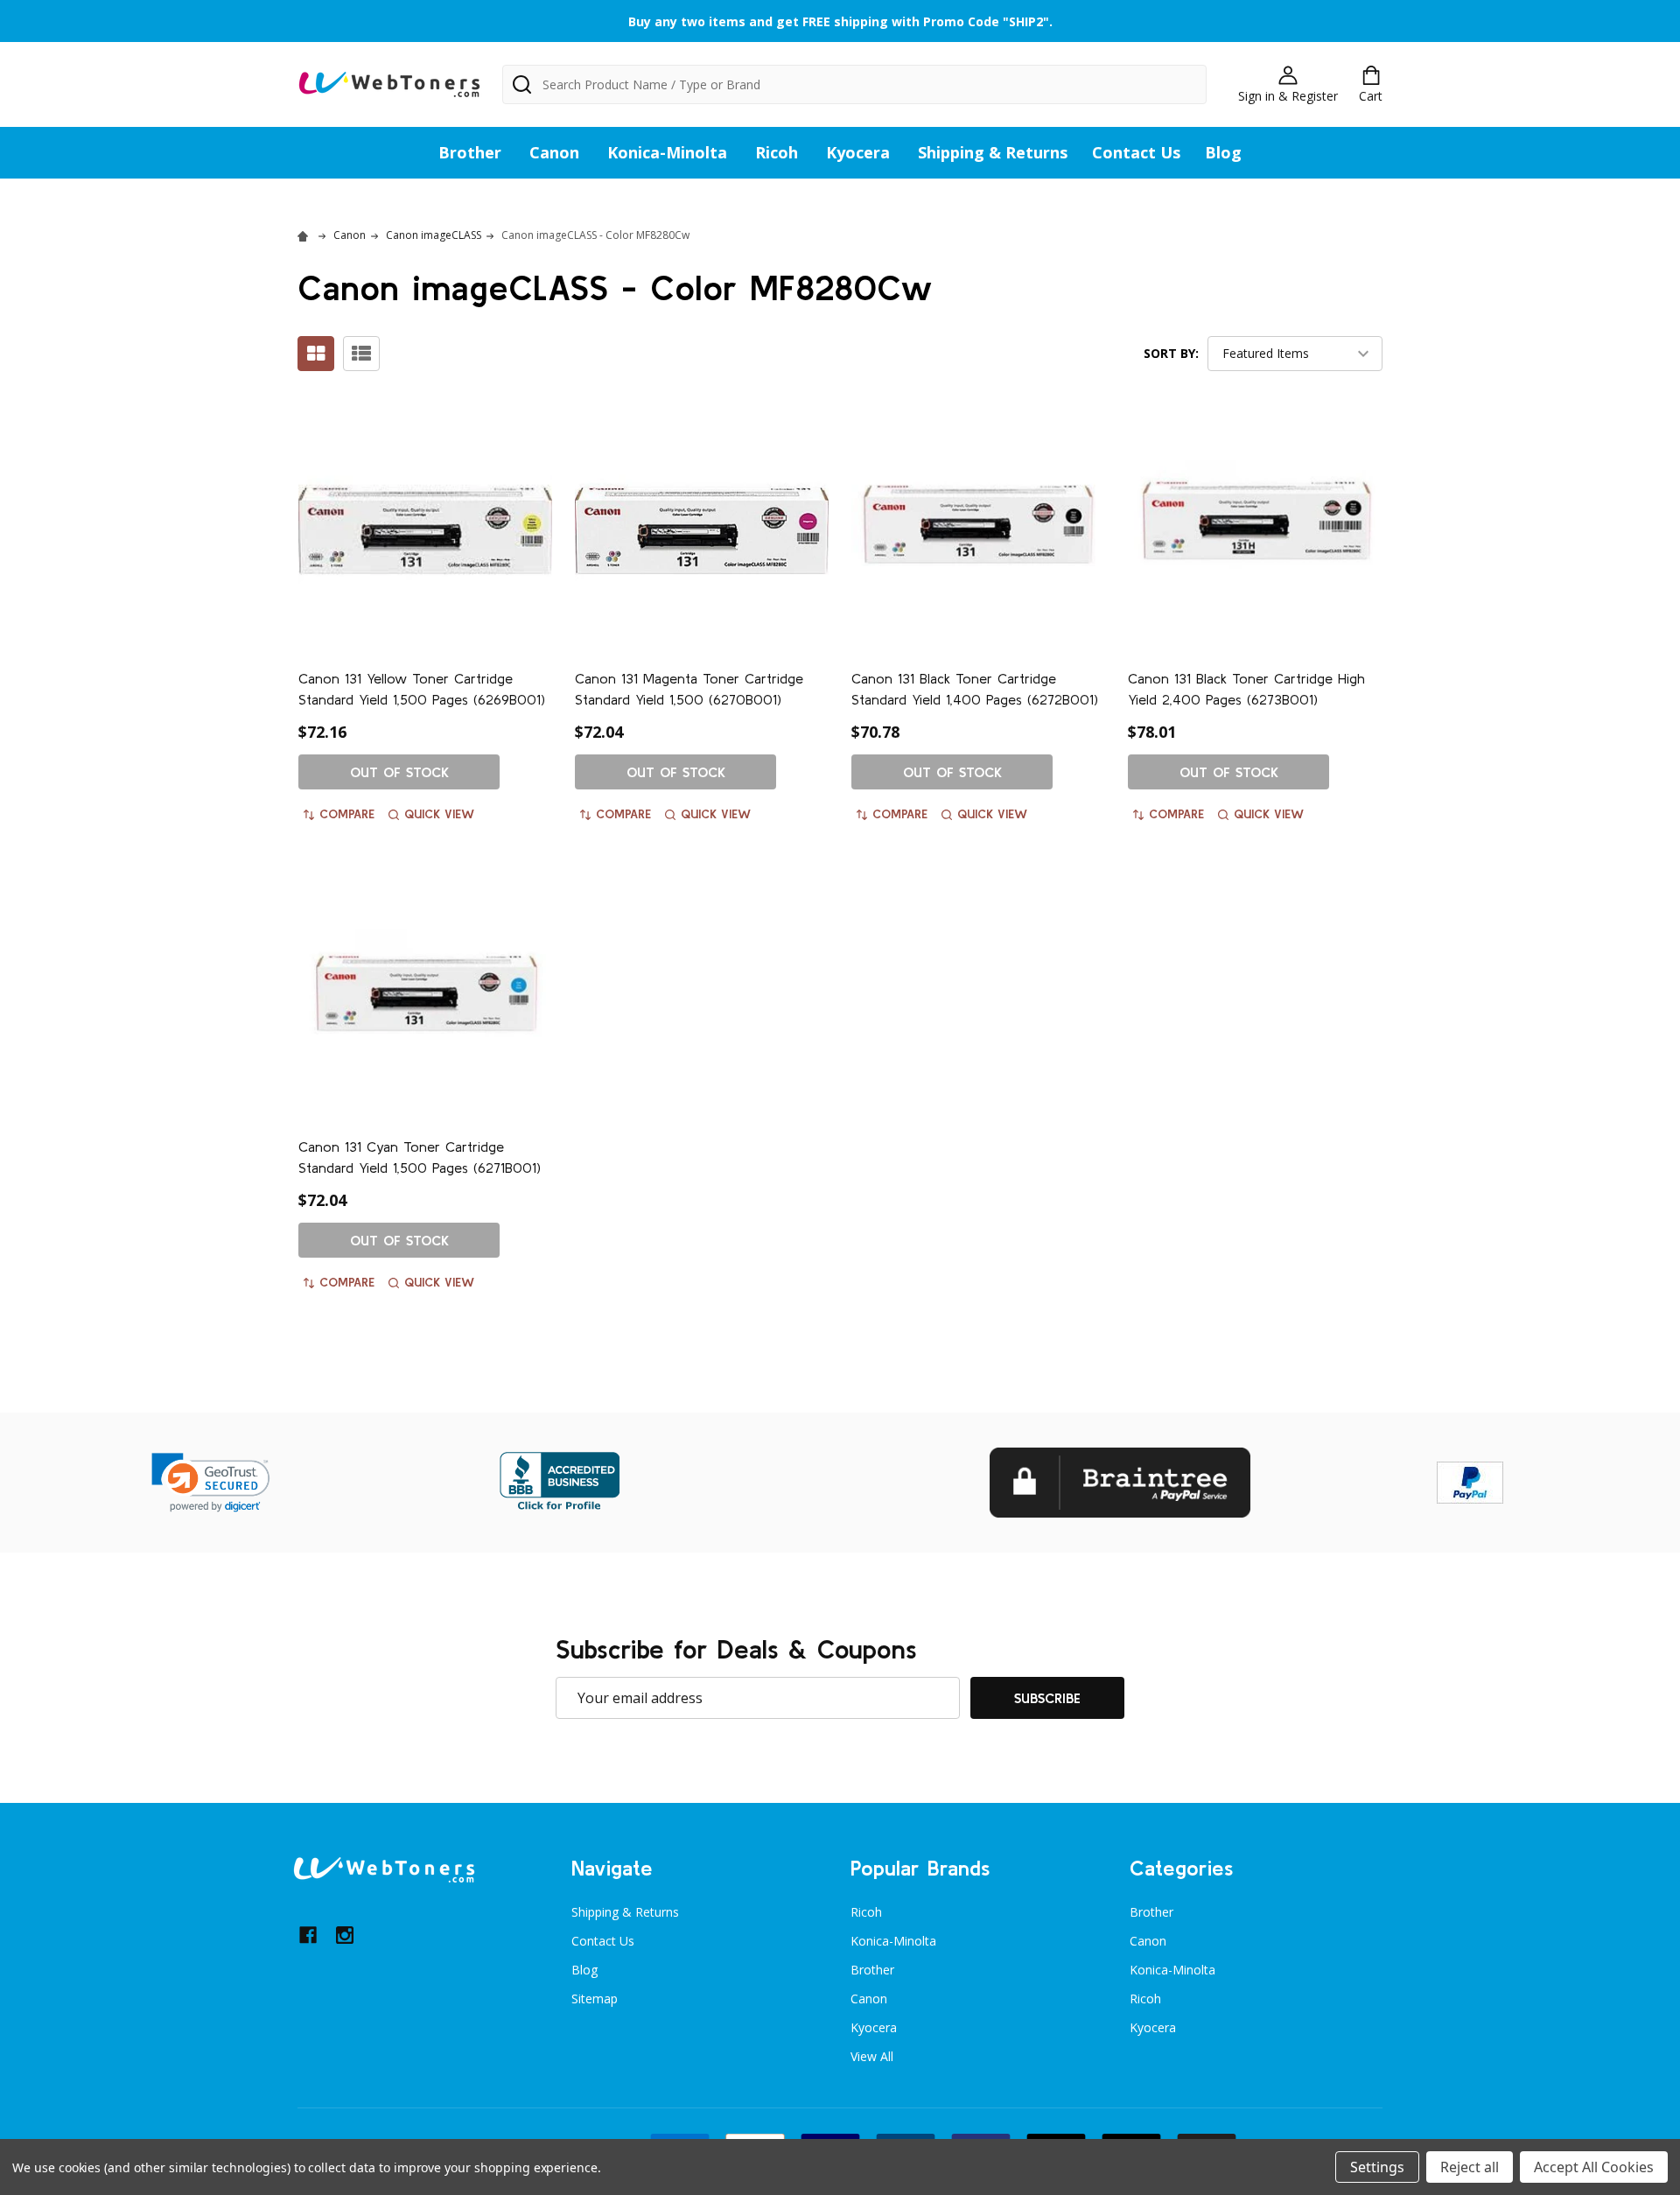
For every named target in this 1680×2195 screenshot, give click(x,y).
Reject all (1470, 2167)
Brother (470, 152)
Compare (347, 814)
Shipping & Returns (993, 152)
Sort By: (1171, 353)
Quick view (439, 814)
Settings (1377, 2167)
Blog (1223, 152)
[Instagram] (345, 1935)
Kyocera (858, 152)
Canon (554, 152)
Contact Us (1136, 152)
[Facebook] (308, 1935)
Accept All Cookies (1594, 2167)
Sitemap (595, 1999)
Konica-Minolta (667, 152)
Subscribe (1047, 1698)
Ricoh (777, 152)
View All (872, 2056)
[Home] (305, 235)
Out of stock (399, 772)
